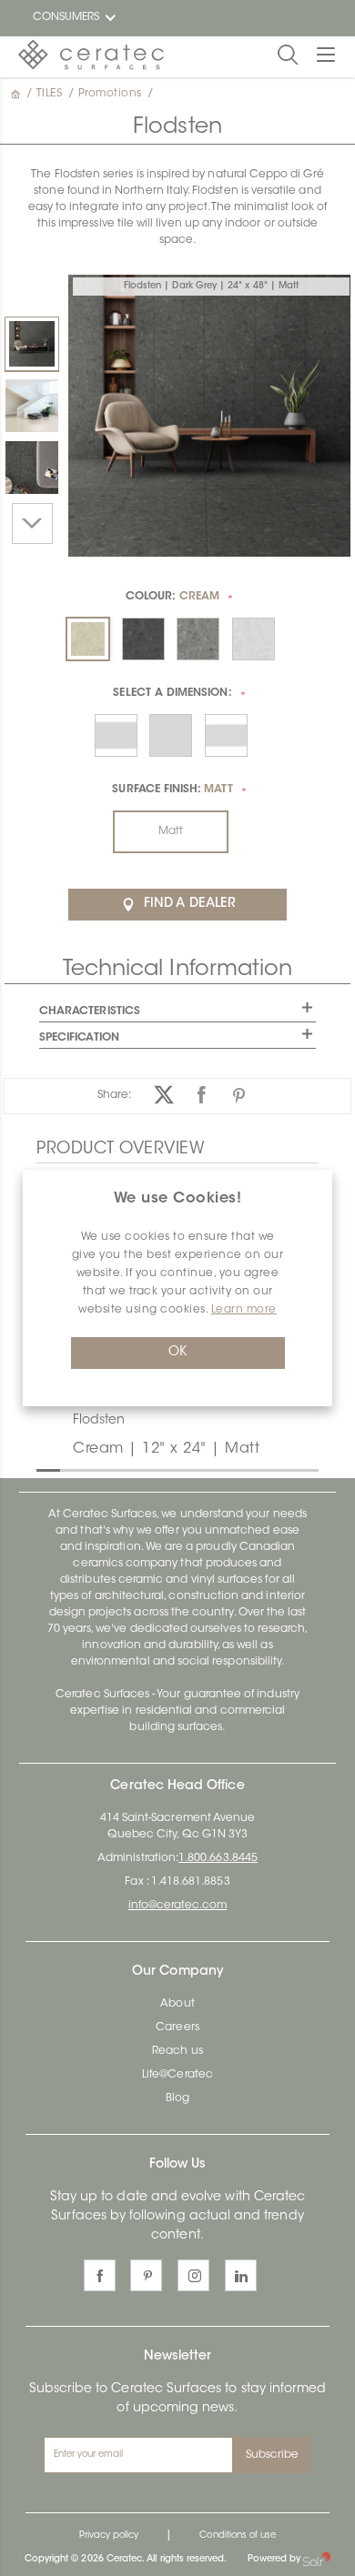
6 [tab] (163, 1469)
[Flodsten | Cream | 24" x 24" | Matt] (32, 406)
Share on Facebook (202, 1095)
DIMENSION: (172, 693)
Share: (114, 1095)
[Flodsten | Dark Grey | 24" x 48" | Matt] (32, 344)
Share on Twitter (164, 1095)
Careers (177, 2028)
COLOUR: (172, 597)
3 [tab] (93, 1469)
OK (177, 1353)
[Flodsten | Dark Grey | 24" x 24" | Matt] (32, 468)
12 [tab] (304, 1469)
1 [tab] (46, 1469)
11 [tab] (280, 1469)
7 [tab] (187, 1469)
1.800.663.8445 (218, 1858)
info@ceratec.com (178, 1906)
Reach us (177, 2051)
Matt (171, 831)
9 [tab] (234, 1469)
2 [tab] (69, 1469)
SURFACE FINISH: (172, 790)
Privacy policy (109, 2536)
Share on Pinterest (239, 1095)
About (177, 2004)
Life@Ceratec (177, 2075)
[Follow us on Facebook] (100, 2275)
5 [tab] (139, 1469)
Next (32, 523)
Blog (177, 2098)
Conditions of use (238, 2536)
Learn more (244, 1310)
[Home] (17, 94)
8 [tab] (210, 1469)
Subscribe (273, 2455)
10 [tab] (258, 1469)
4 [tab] (117, 1469)
